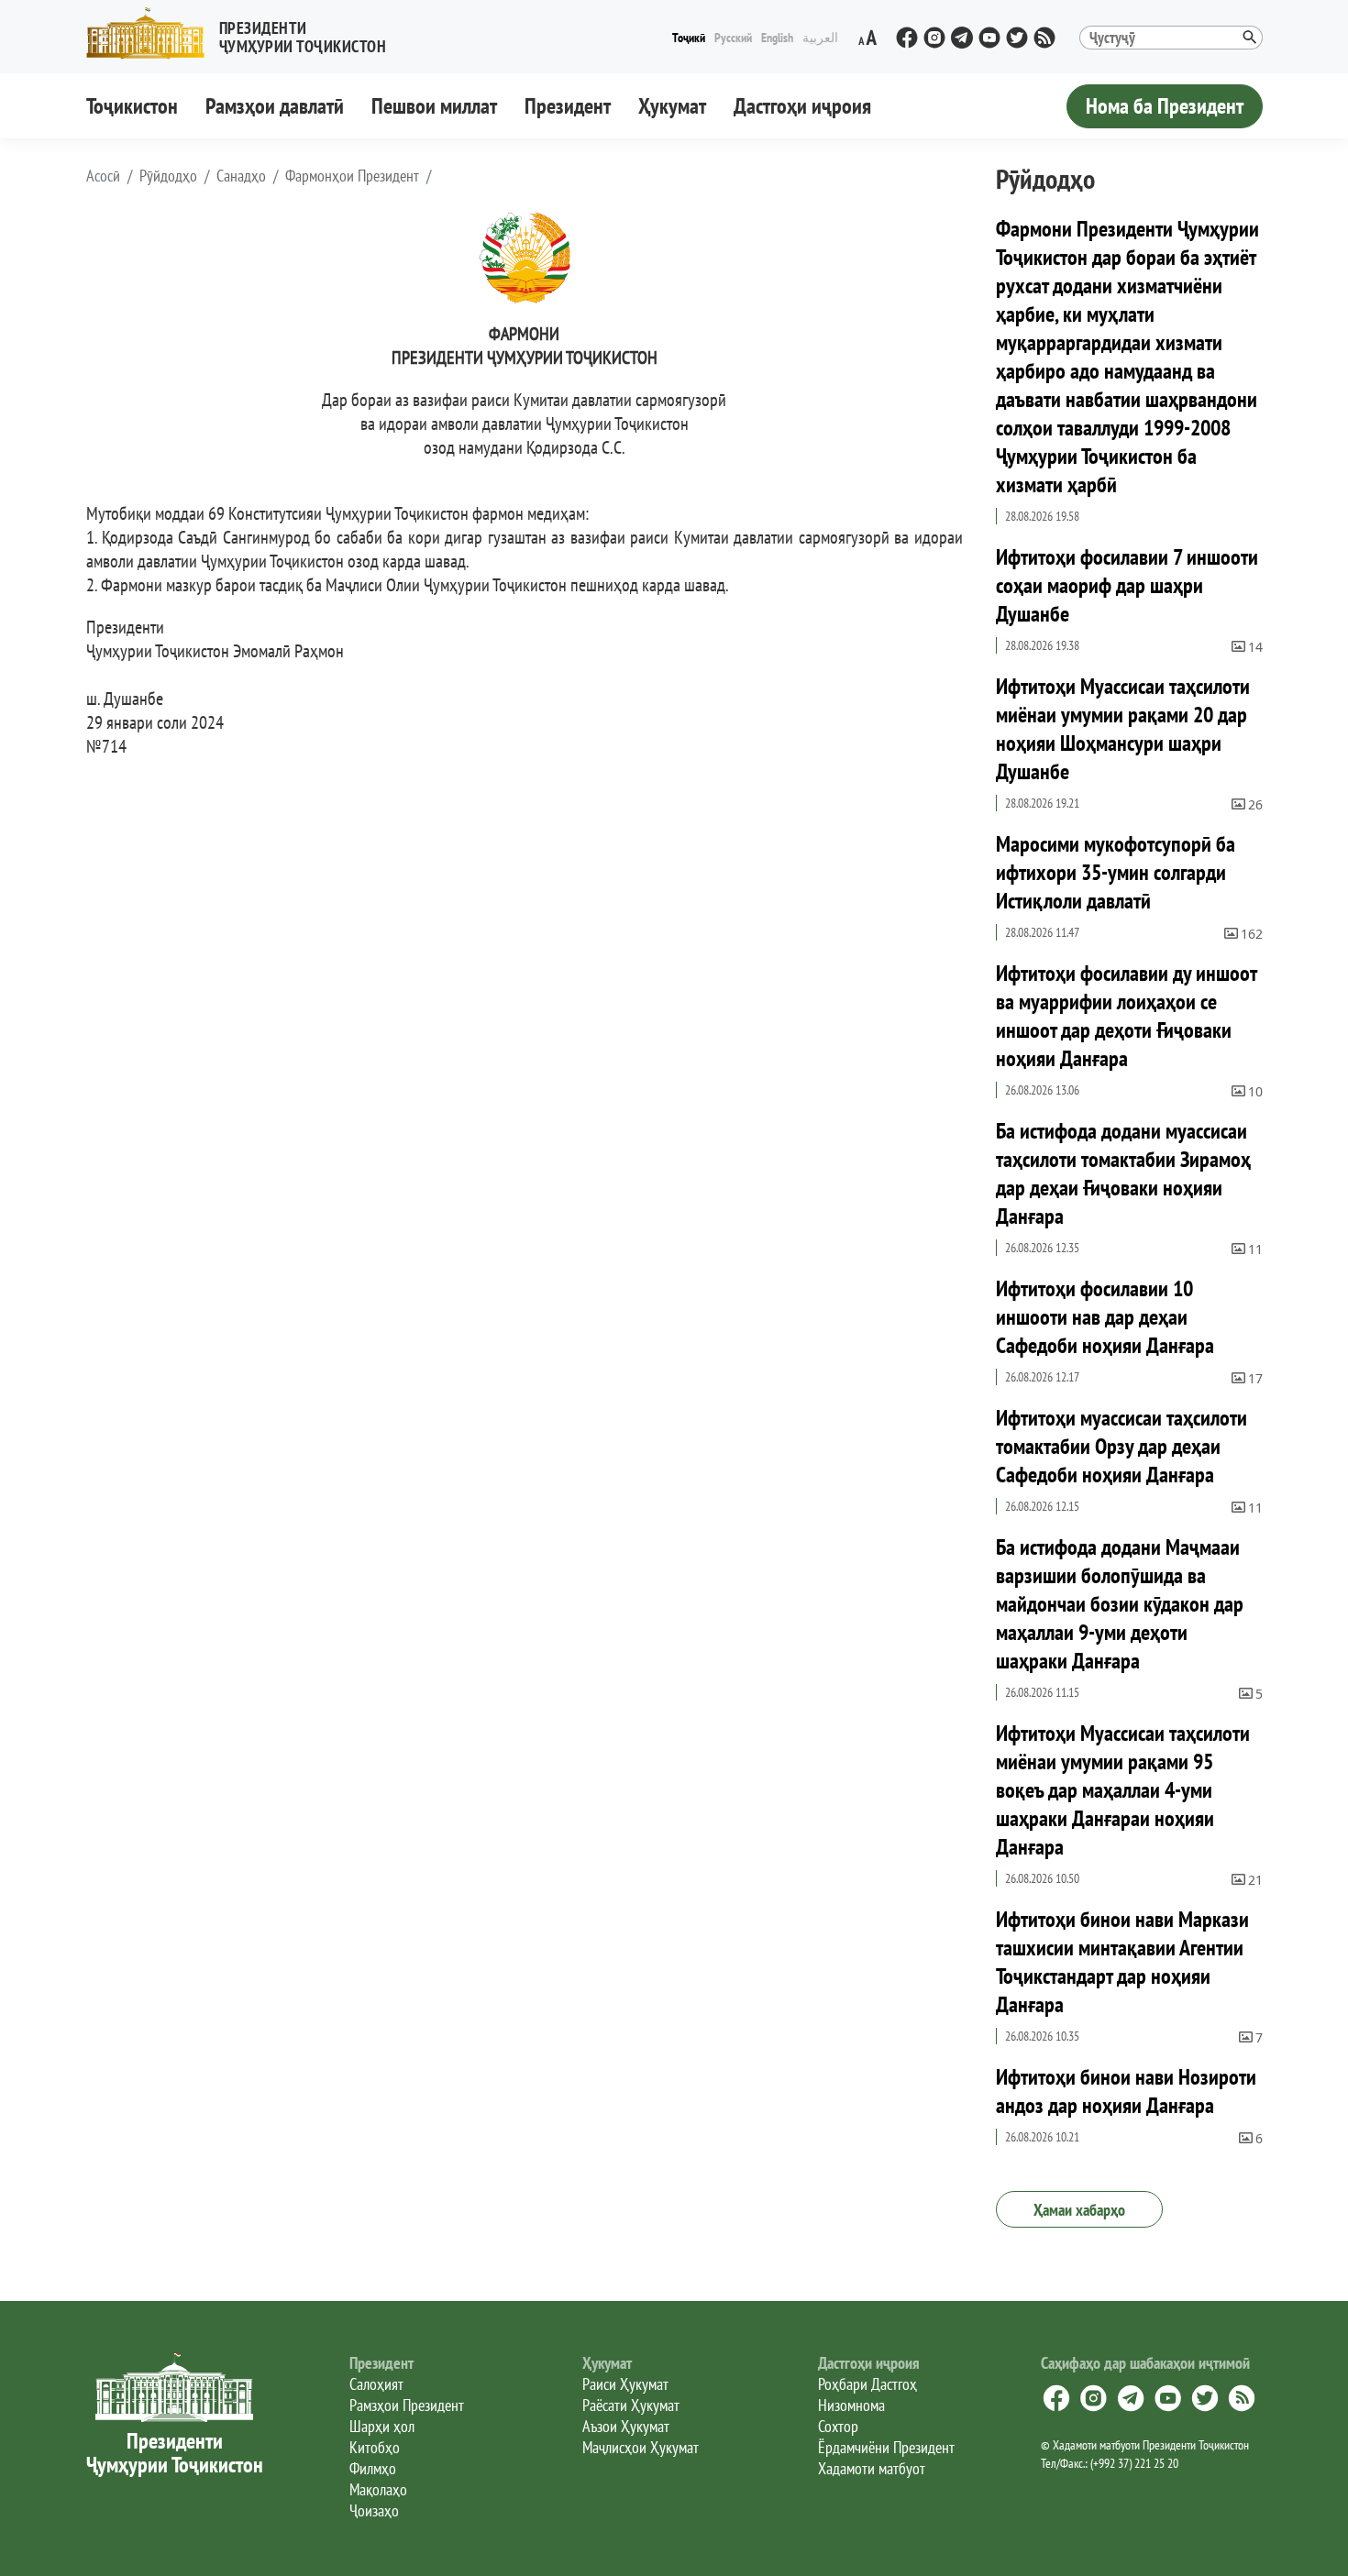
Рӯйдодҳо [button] (168, 176)
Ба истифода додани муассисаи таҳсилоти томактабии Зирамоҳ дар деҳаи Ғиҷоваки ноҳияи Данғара (1123, 1173)
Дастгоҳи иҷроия (802, 106)
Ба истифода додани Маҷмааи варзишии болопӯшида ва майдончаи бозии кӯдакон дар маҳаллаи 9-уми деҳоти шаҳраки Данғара (1120, 1604)
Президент (568, 106)
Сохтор (838, 2426)
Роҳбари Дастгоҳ (867, 2384)
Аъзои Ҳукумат (626, 2426)
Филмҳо (373, 2468)
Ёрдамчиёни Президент (886, 2447)
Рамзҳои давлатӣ (275, 106)
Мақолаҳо (378, 2489)
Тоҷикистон (132, 106)
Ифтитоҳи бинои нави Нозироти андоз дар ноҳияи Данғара (1126, 2091)
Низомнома (851, 2405)
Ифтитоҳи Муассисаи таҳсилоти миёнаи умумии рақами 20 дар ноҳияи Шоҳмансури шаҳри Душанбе (1123, 729)
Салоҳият (376, 2384)
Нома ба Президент (1165, 106)
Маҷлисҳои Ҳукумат (641, 2447)
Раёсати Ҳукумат (631, 2405)
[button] (244, 33)
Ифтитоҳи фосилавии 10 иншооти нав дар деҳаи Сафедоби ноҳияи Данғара (1105, 1317)
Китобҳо (375, 2447)
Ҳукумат (672, 106)
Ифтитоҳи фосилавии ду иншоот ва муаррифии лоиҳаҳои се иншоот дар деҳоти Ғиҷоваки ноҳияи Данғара (1126, 1016)
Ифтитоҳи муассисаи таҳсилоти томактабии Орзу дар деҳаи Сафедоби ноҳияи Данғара (1121, 1446)
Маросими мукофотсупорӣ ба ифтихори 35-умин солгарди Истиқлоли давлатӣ (1116, 872)
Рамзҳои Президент (407, 2405)
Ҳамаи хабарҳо (1079, 2210)
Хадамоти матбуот (872, 2468)
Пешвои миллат (434, 106)
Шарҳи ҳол (382, 2426)
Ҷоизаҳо (374, 2510)
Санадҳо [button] (241, 176)
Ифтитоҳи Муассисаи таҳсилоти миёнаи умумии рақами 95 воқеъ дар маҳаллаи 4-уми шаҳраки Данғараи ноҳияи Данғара (1123, 1790)
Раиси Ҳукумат (625, 2384)
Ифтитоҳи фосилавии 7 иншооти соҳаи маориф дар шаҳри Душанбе (1127, 585)
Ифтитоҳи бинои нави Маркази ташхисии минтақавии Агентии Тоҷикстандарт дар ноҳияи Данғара (1122, 1962)
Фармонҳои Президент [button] (352, 176)
